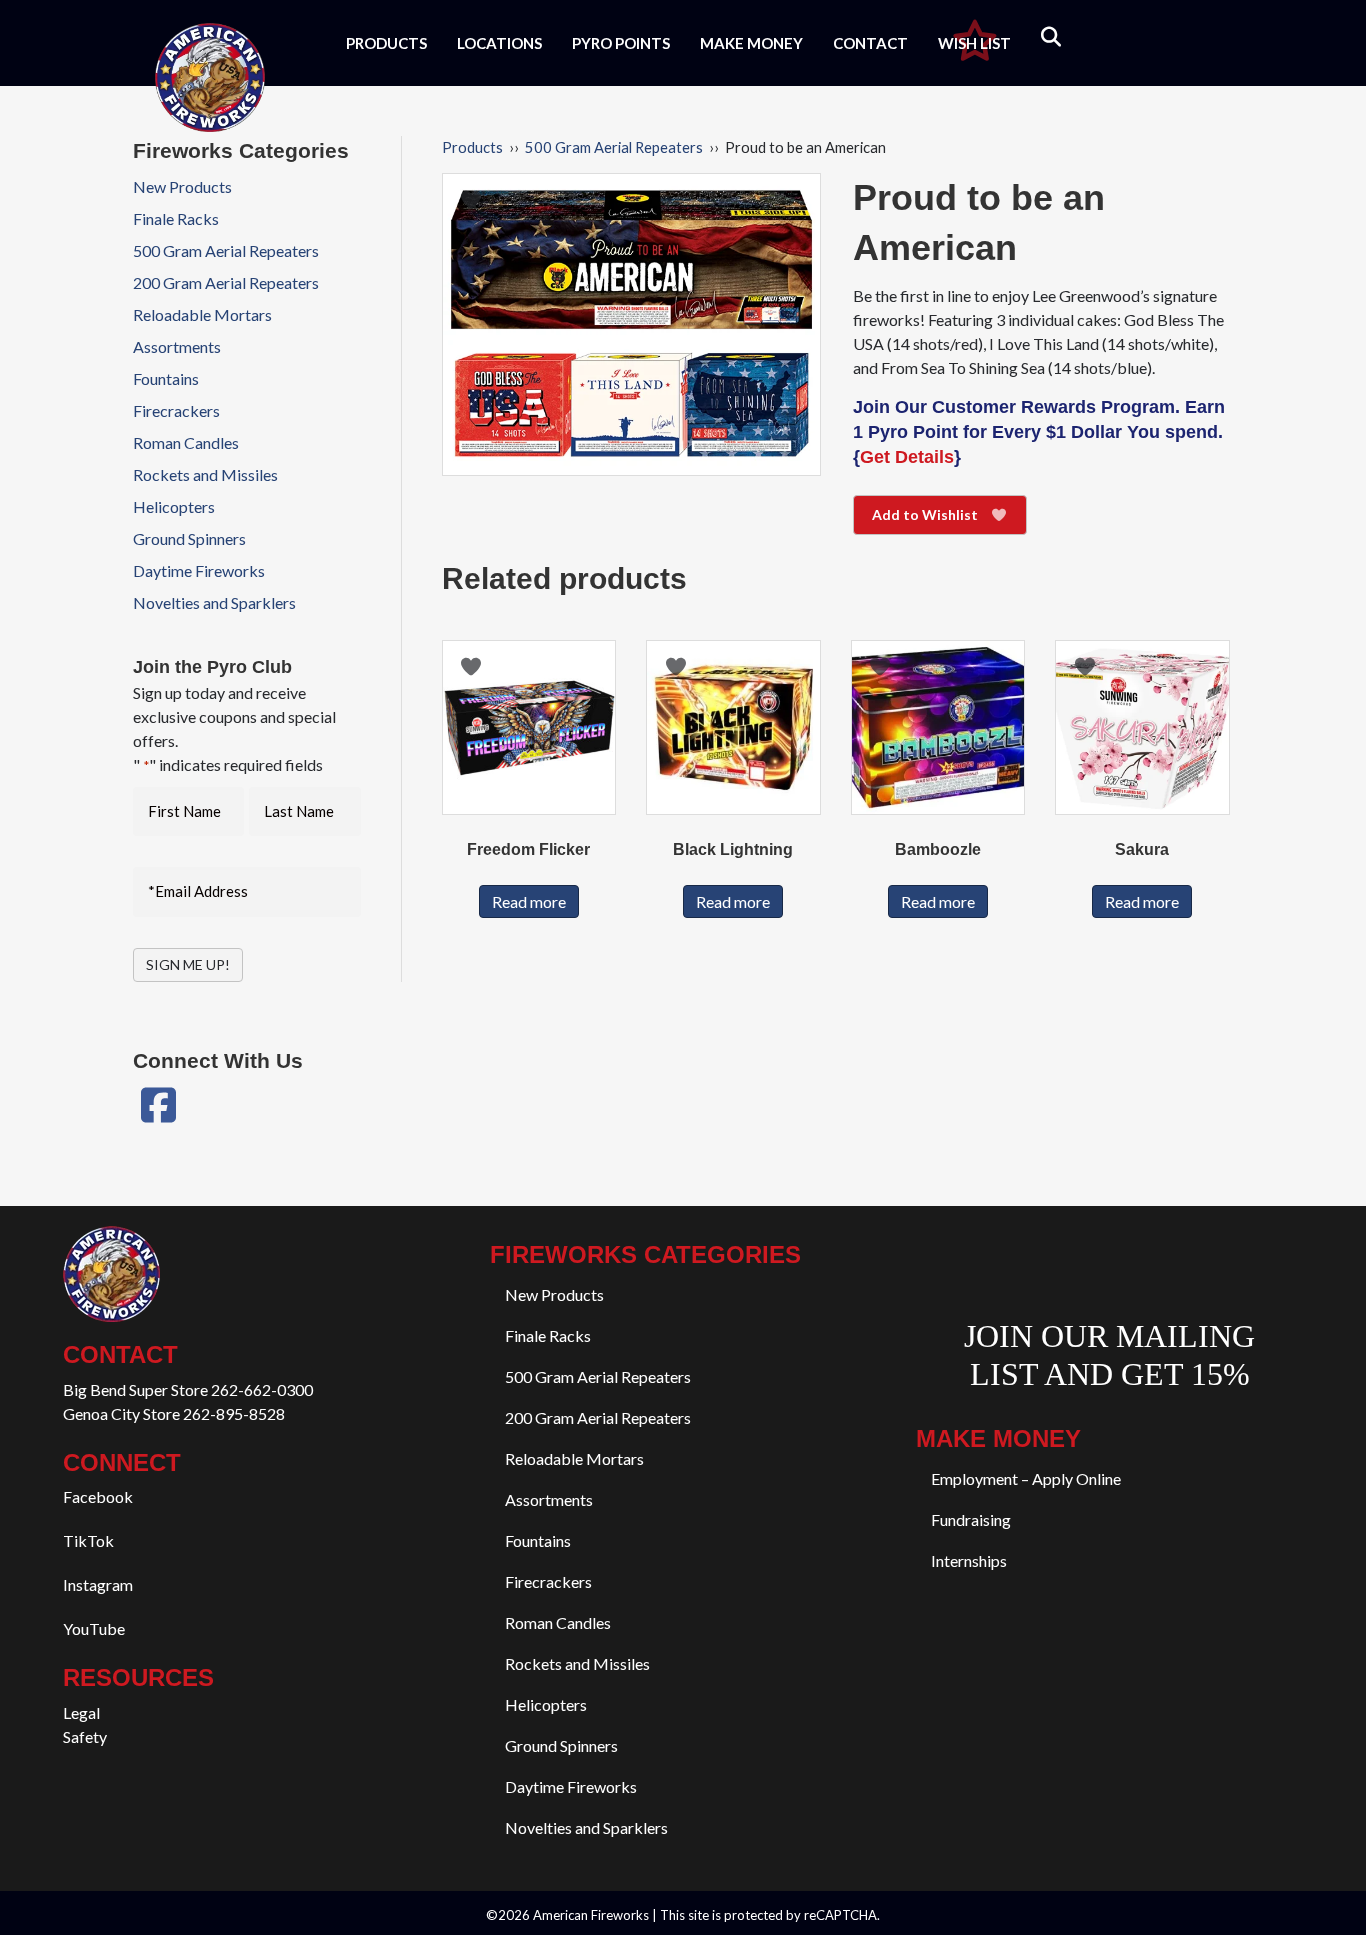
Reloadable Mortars (202, 314)
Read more (529, 901)
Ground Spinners (189, 538)
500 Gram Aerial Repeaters (614, 147)
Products (386, 43)
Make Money (751, 43)
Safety (85, 1736)
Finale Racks (176, 218)
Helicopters (174, 506)
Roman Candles (186, 442)
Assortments (177, 346)
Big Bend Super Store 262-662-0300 (188, 1389)
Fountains (166, 378)
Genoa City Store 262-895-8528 (174, 1413)
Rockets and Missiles (205, 474)
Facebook (98, 1496)
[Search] (1038, 37)
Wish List (974, 43)
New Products (182, 186)
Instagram (98, 1584)
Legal (81, 1712)
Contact (870, 43)
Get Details (907, 457)
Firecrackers (176, 410)
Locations (499, 43)
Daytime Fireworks (199, 570)
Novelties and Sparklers (214, 602)
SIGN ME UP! (188, 964)
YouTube (94, 1628)
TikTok (88, 1540)
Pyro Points (621, 43)
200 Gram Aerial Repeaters (226, 282)
